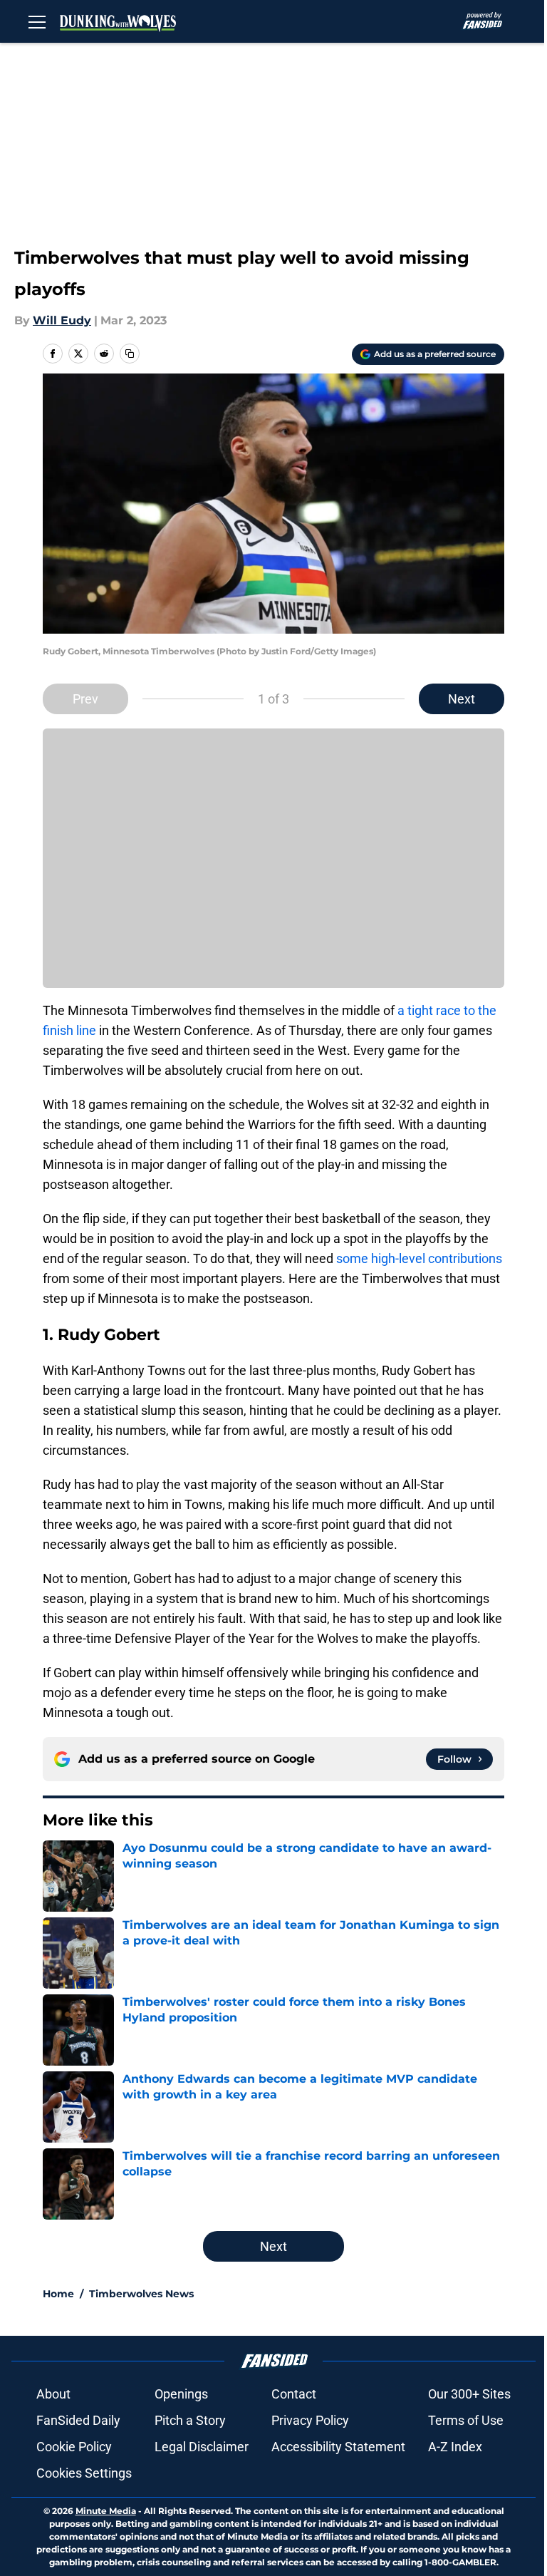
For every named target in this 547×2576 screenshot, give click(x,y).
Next (462, 699)
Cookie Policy (74, 2447)
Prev (85, 699)
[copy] (130, 354)
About (53, 2394)
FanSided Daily (78, 2420)
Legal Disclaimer (202, 2447)
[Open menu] (37, 21)
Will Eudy (62, 320)
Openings (181, 2394)
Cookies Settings (84, 2473)
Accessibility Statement (338, 2447)
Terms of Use (466, 2420)
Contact (294, 2394)
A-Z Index (455, 2447)
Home (58, 2294)
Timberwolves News (141, 2294)
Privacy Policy (310, 2420)
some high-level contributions (419, 1258)
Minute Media (106, 2511)
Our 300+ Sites (469, 2394)
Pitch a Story (190, 2420)
